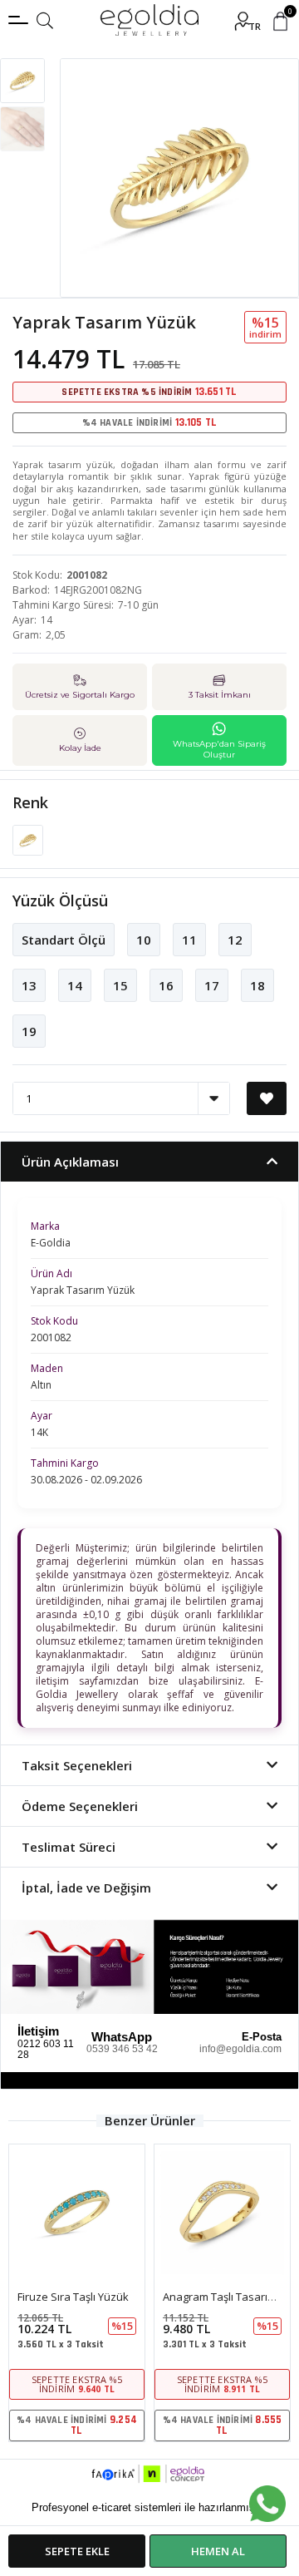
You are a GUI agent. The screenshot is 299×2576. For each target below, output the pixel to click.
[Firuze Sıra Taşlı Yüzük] (77, 2212)
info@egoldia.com (240, 2049)
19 (29, 1031)
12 (235, 940)
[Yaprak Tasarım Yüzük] (28, 839)
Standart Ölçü (64, 940)
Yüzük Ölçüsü (60, 901)
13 (29, 985)
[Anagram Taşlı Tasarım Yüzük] (222, 2212)
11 (189, 940)
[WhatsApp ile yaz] (267, 2504)
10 (144, 940)
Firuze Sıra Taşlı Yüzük (73, 2297)
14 (75, 985)
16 (166, 985)
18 (257, 985)
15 (120, 985)
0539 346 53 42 (122, 2049)
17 (212, 985)
